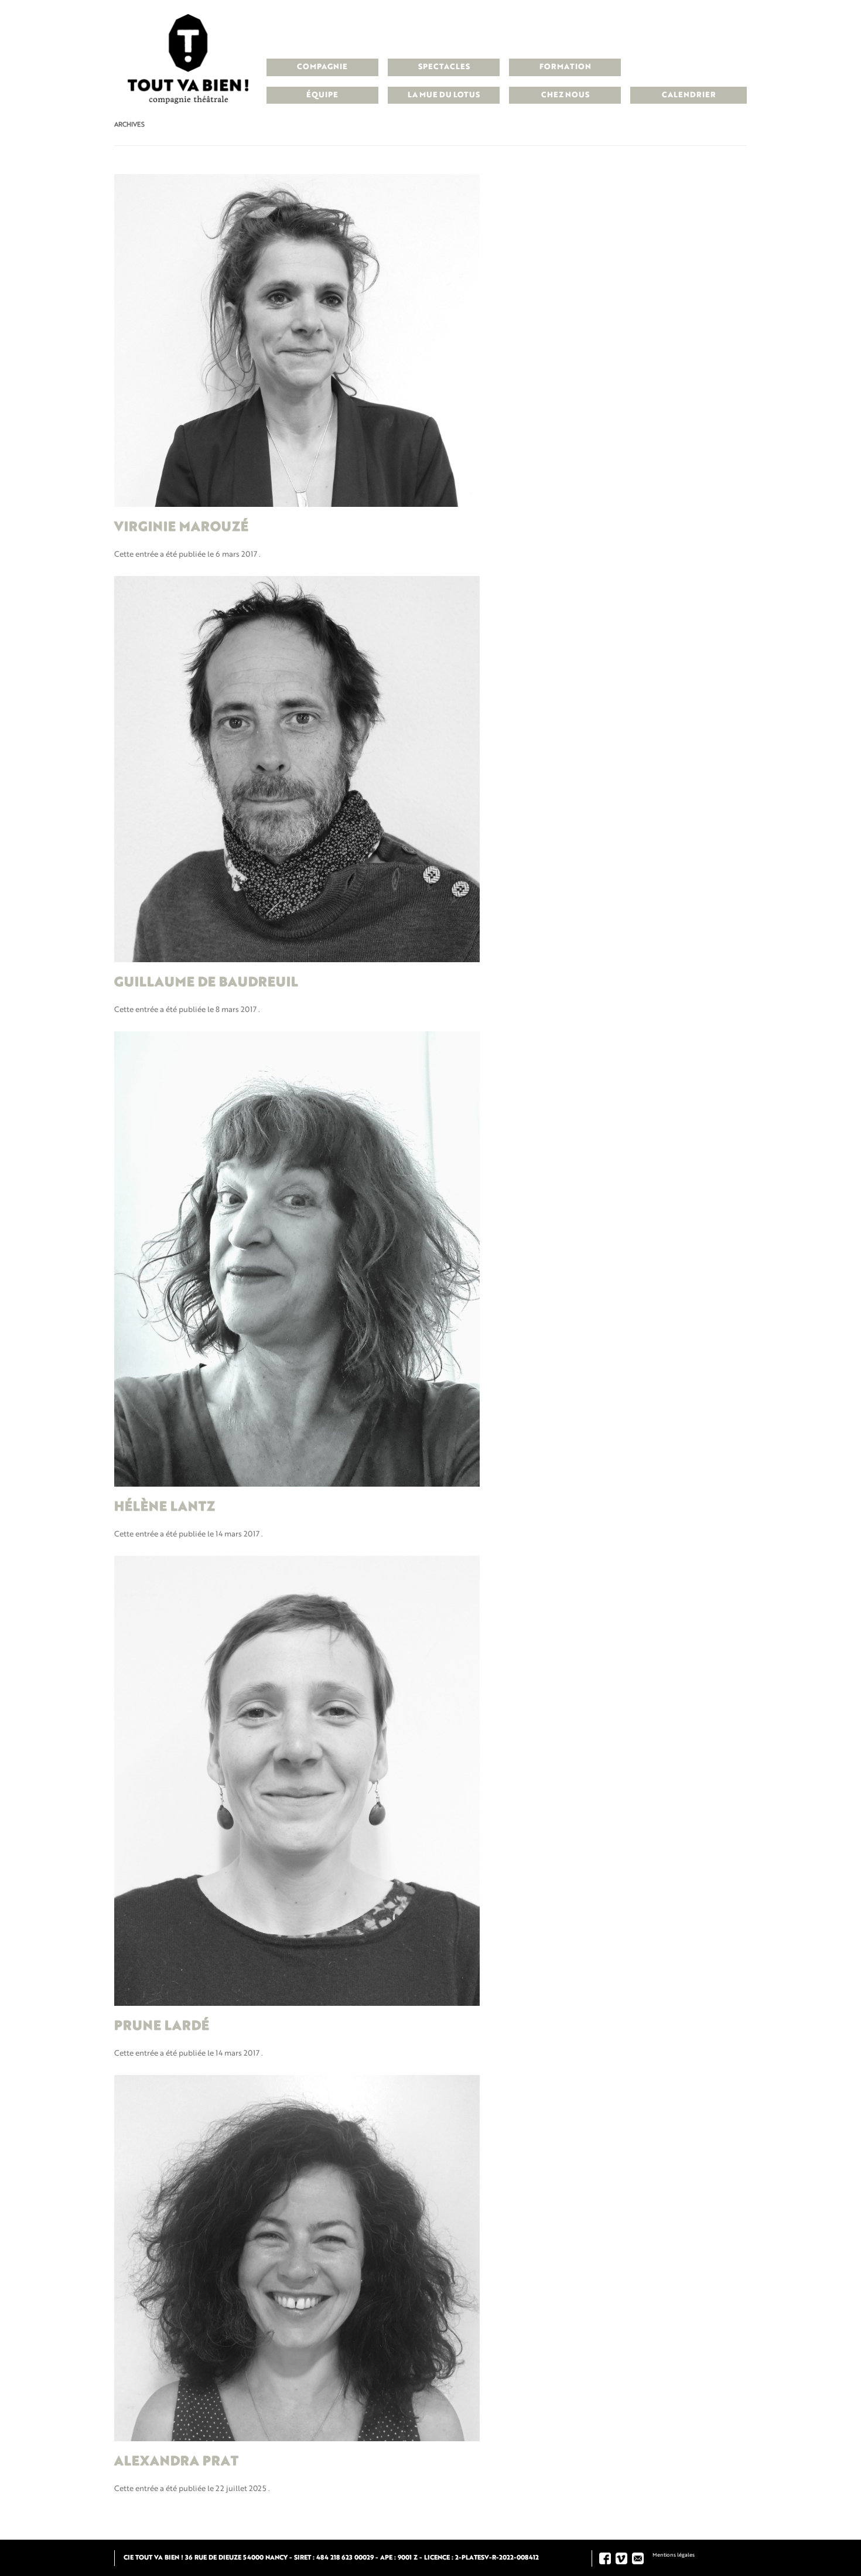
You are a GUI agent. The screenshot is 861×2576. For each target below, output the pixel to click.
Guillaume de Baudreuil (206, 983)
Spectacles (444, 67)
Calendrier (689, 95)
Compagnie (322, 67)
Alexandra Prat (176, 2462)
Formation (565, 67)
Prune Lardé (162, 2026)
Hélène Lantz (165, 1507)
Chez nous (565, 95)
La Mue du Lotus (444, 95)
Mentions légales (674, 2555)
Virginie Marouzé (181, 527)
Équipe (322, 95)
